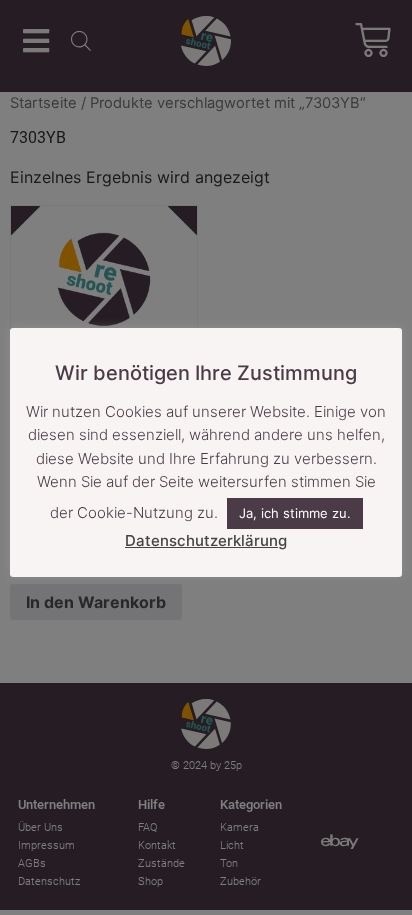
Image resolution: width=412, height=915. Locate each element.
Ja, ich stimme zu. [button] (295, 513)
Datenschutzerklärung (206, 540)
